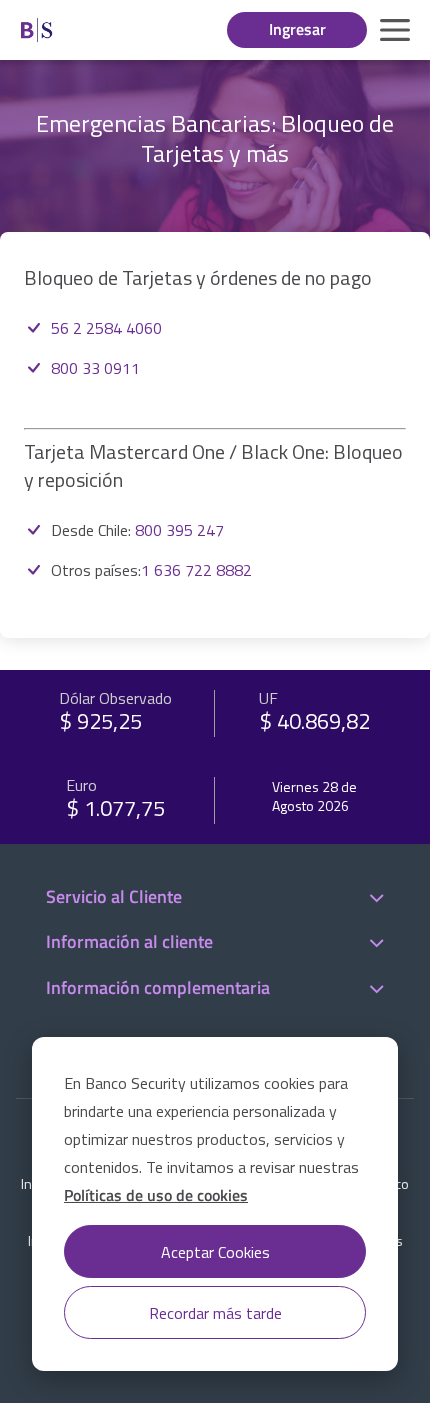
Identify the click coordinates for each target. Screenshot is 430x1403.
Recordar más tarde (215, 1313)
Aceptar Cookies (215, 1252)
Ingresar (297, 29)
